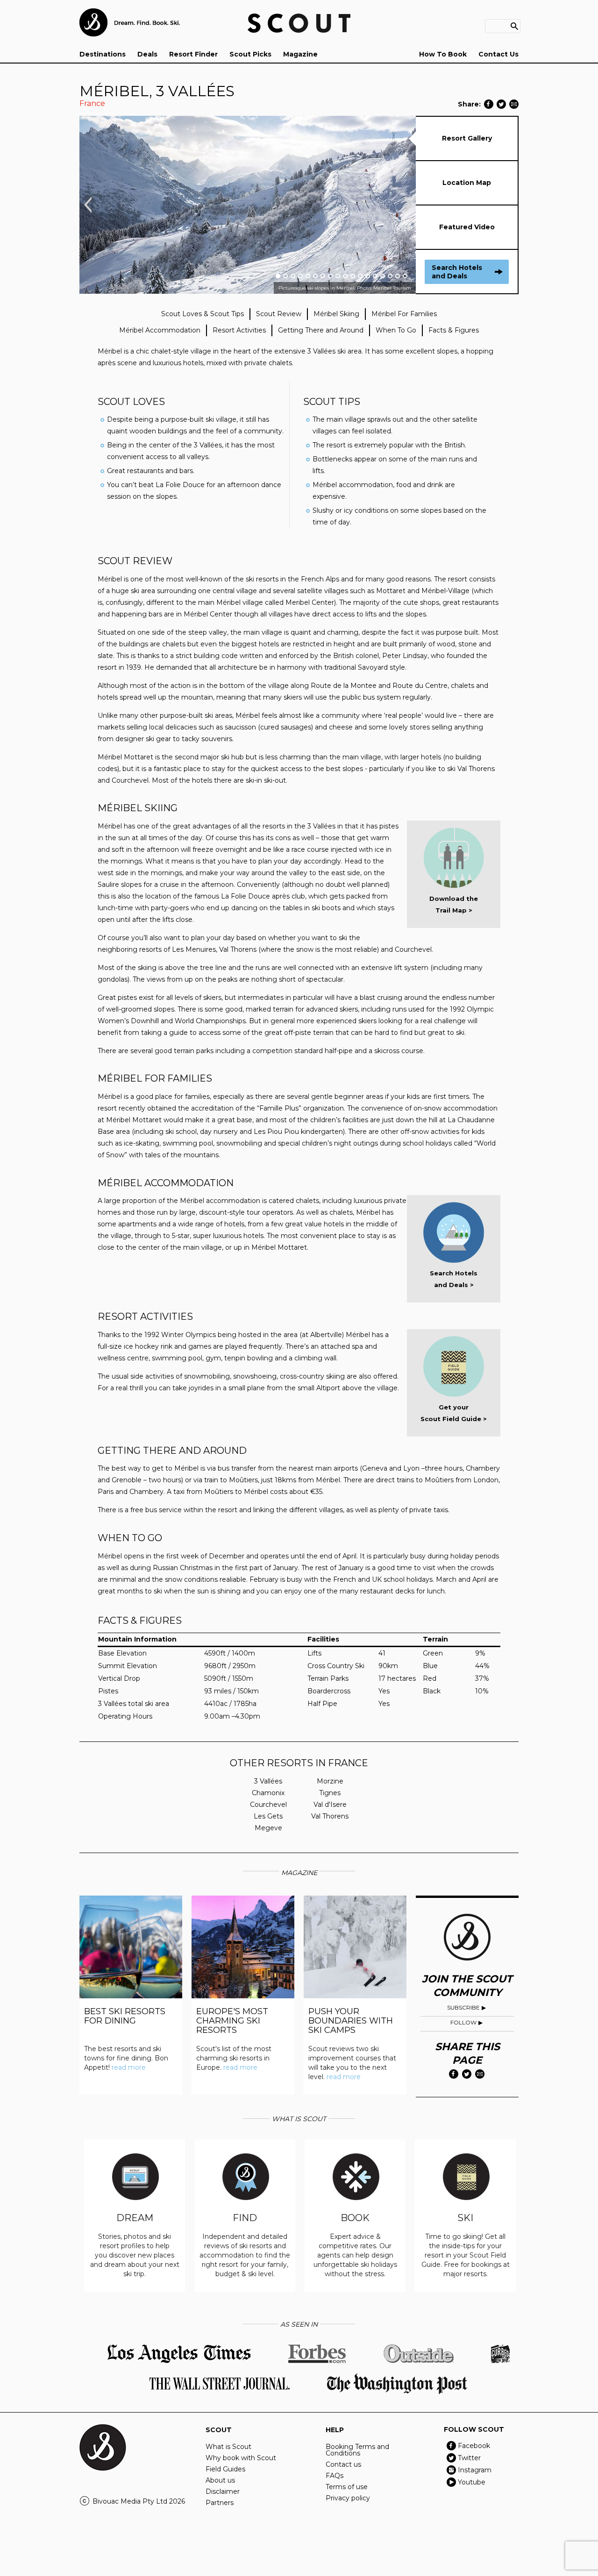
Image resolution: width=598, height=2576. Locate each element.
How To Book (443, 54)
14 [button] (375, 276)
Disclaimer (223, 2491)
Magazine (300, 54)
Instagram (475, 2470)
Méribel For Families (404, 314)
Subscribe (463, 2007)
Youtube (472, 2482)
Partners (220, 2503)
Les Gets (268, 1816)
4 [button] (300, 276)
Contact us (343, 2464)
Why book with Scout (241, 2458)
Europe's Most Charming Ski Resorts (232, 2021)
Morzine (330, 1781)
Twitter (469, 2458)
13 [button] (368, 276)
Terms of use (347, 2487)
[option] (248, 205)
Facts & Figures (454, 330)
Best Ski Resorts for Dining (125, 2016)
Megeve (268, 1828)
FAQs (335, 2476)
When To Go (396, 330)
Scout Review (279, 314)
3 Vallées (268, 1781)
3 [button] (293, 276)
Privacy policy (348, 2498)
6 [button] (315, 276)
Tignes (330, 1793)
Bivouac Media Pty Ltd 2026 (139, 2501)
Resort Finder (193, 54)
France (92, 103)
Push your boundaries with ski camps (351, 2021)
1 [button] (278, 276)
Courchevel (268, 1805)
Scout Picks (250, 54)
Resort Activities (239, 330)
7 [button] (323, 276)
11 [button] (353, 276)
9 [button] (338, 276)
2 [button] (285, 276)
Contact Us (498, 54)
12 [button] (360, 276)
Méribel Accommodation (160, 330)
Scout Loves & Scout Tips (203, 314)
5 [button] (308, 276)
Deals (147, 54)
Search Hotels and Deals (457, 272)
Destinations (103, 54)
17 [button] (398, 276)
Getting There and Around (321, 330)
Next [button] (408, 205)
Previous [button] (88, 205)
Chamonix (268, 1793)
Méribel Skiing (336, 314)
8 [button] (330, 276)
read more (129, 2067)
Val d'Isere (330, 1805)
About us (220, 2480)
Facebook (474, 2446)
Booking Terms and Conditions (357, 2450)
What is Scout (228, 2447)
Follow (463, 2022)
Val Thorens (330, 1816)
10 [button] (345, 276)
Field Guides (225, 2469)
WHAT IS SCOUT (299, 2119)
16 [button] (390, 276)
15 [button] (383, 276)
